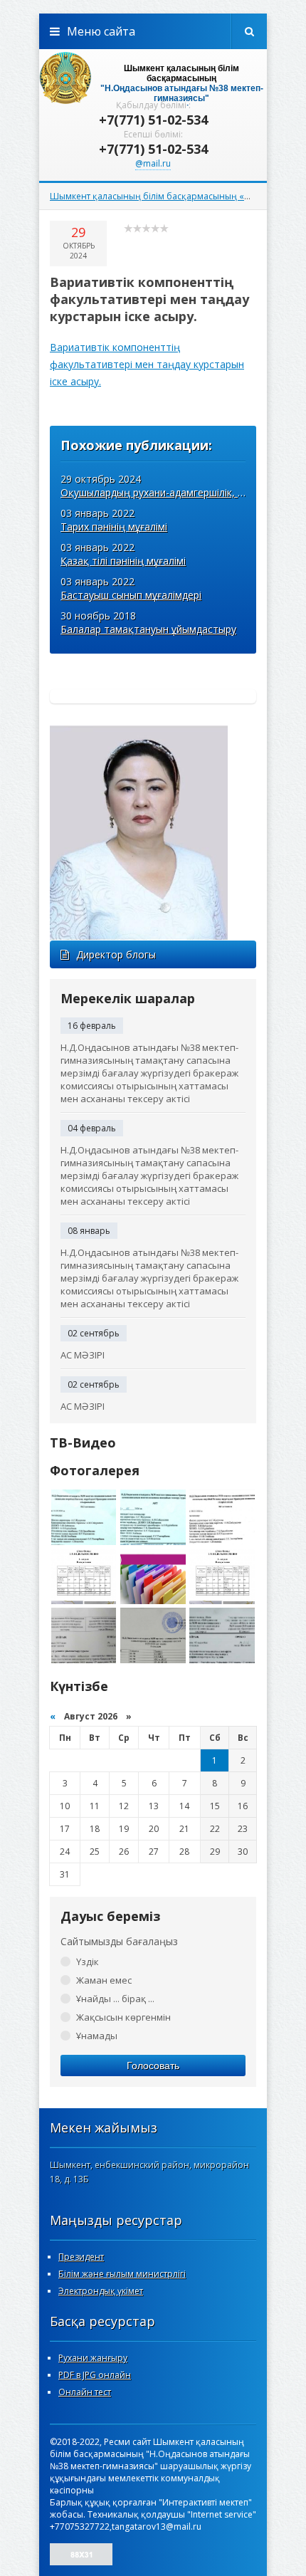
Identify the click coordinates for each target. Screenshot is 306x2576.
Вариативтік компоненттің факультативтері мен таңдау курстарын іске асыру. (147, 364)
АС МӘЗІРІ (83, 1355)
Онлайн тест (85, 2392)
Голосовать (153, 2065)
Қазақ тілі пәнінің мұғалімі (123, 561)
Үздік (88, 1962)
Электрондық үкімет (101, 2291)
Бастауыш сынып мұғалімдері (131, 595)
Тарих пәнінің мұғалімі (114, 527)
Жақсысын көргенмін (123, 2017)
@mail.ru (153, 163)
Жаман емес (104, 1980)
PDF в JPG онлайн (95, 2375)
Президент (81, 2257)
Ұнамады (97, 2036)
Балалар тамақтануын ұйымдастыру (148, 629)
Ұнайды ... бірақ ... (115, 1999)
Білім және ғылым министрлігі (122, 2274)
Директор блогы (116, 954)
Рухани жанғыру (93, 2358)
